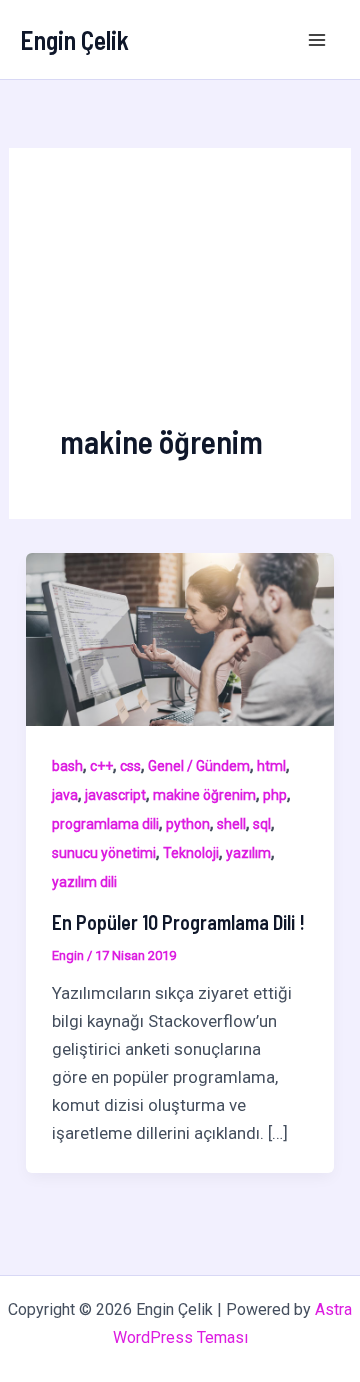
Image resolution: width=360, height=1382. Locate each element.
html (271, 766)
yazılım (248, 853)
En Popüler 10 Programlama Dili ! (178, 922)
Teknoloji (191, 853)
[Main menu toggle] (318, 40)
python (188, 824)
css (130, 766)
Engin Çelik (74, 39)
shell (231, 824)
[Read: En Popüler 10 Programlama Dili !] (180, 638)
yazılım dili (84, 882)
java (65, 795)
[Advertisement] (180, 309)
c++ (101, 766)
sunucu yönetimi (104, 853)
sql (262, 824)
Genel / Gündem (199, 766)
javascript (115, 795)
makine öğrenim (204, 795)
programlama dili (105, 824)
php (275, 795)
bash (67, 766)
